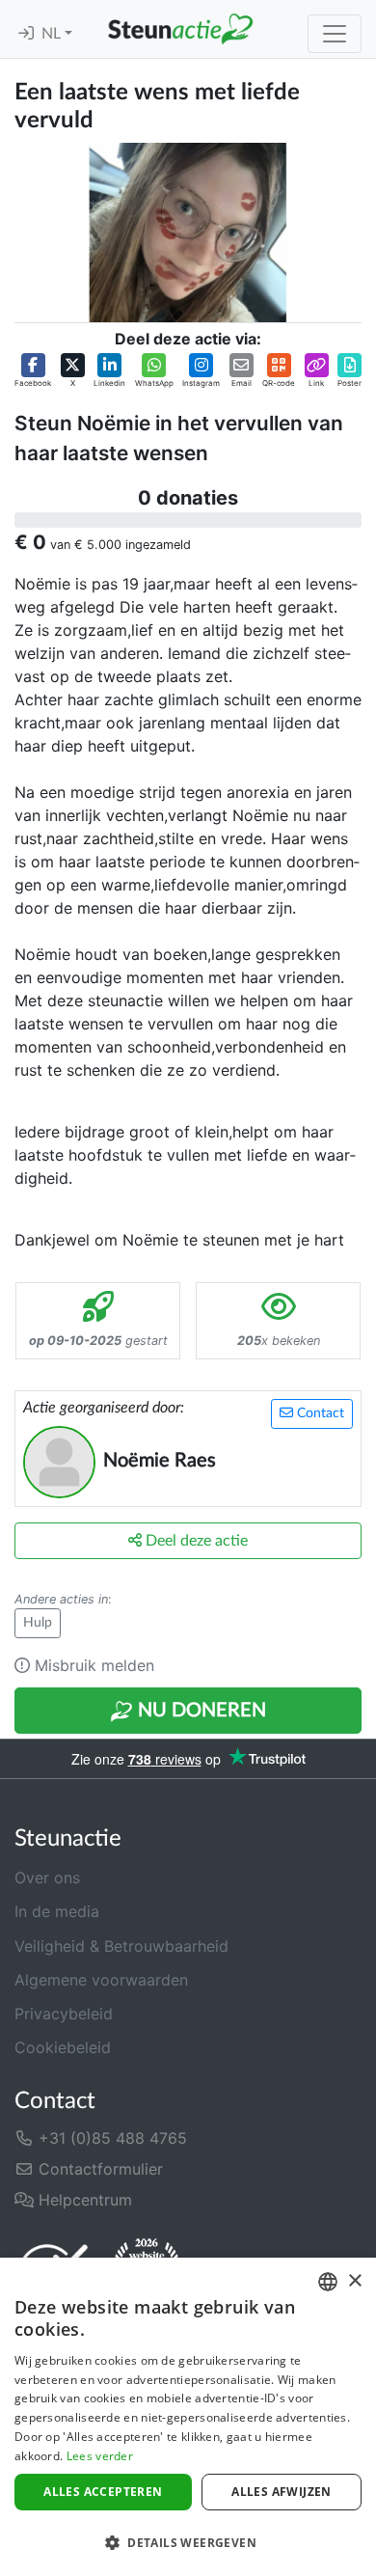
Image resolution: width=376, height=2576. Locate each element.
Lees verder (100, 2456)
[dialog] (188, 2417)
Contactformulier (98, 2169)
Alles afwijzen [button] (282, 2492)
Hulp (38, 1623)
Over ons (47, 1877)
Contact (319, 1413)
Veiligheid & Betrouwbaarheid (121, 1946)
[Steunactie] (180, 29)
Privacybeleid (64, 2014)
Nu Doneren (200, 1711)
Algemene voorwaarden (101, 1980)
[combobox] (328, 2282)
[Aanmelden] (26, 34)
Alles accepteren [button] (103, 2492)
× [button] (354, 2281)
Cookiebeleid (63, 2047)
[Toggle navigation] (335, 34)
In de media (57, 1911)
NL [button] (53, 34)
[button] (33, 371)
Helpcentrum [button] (83, 2200)
